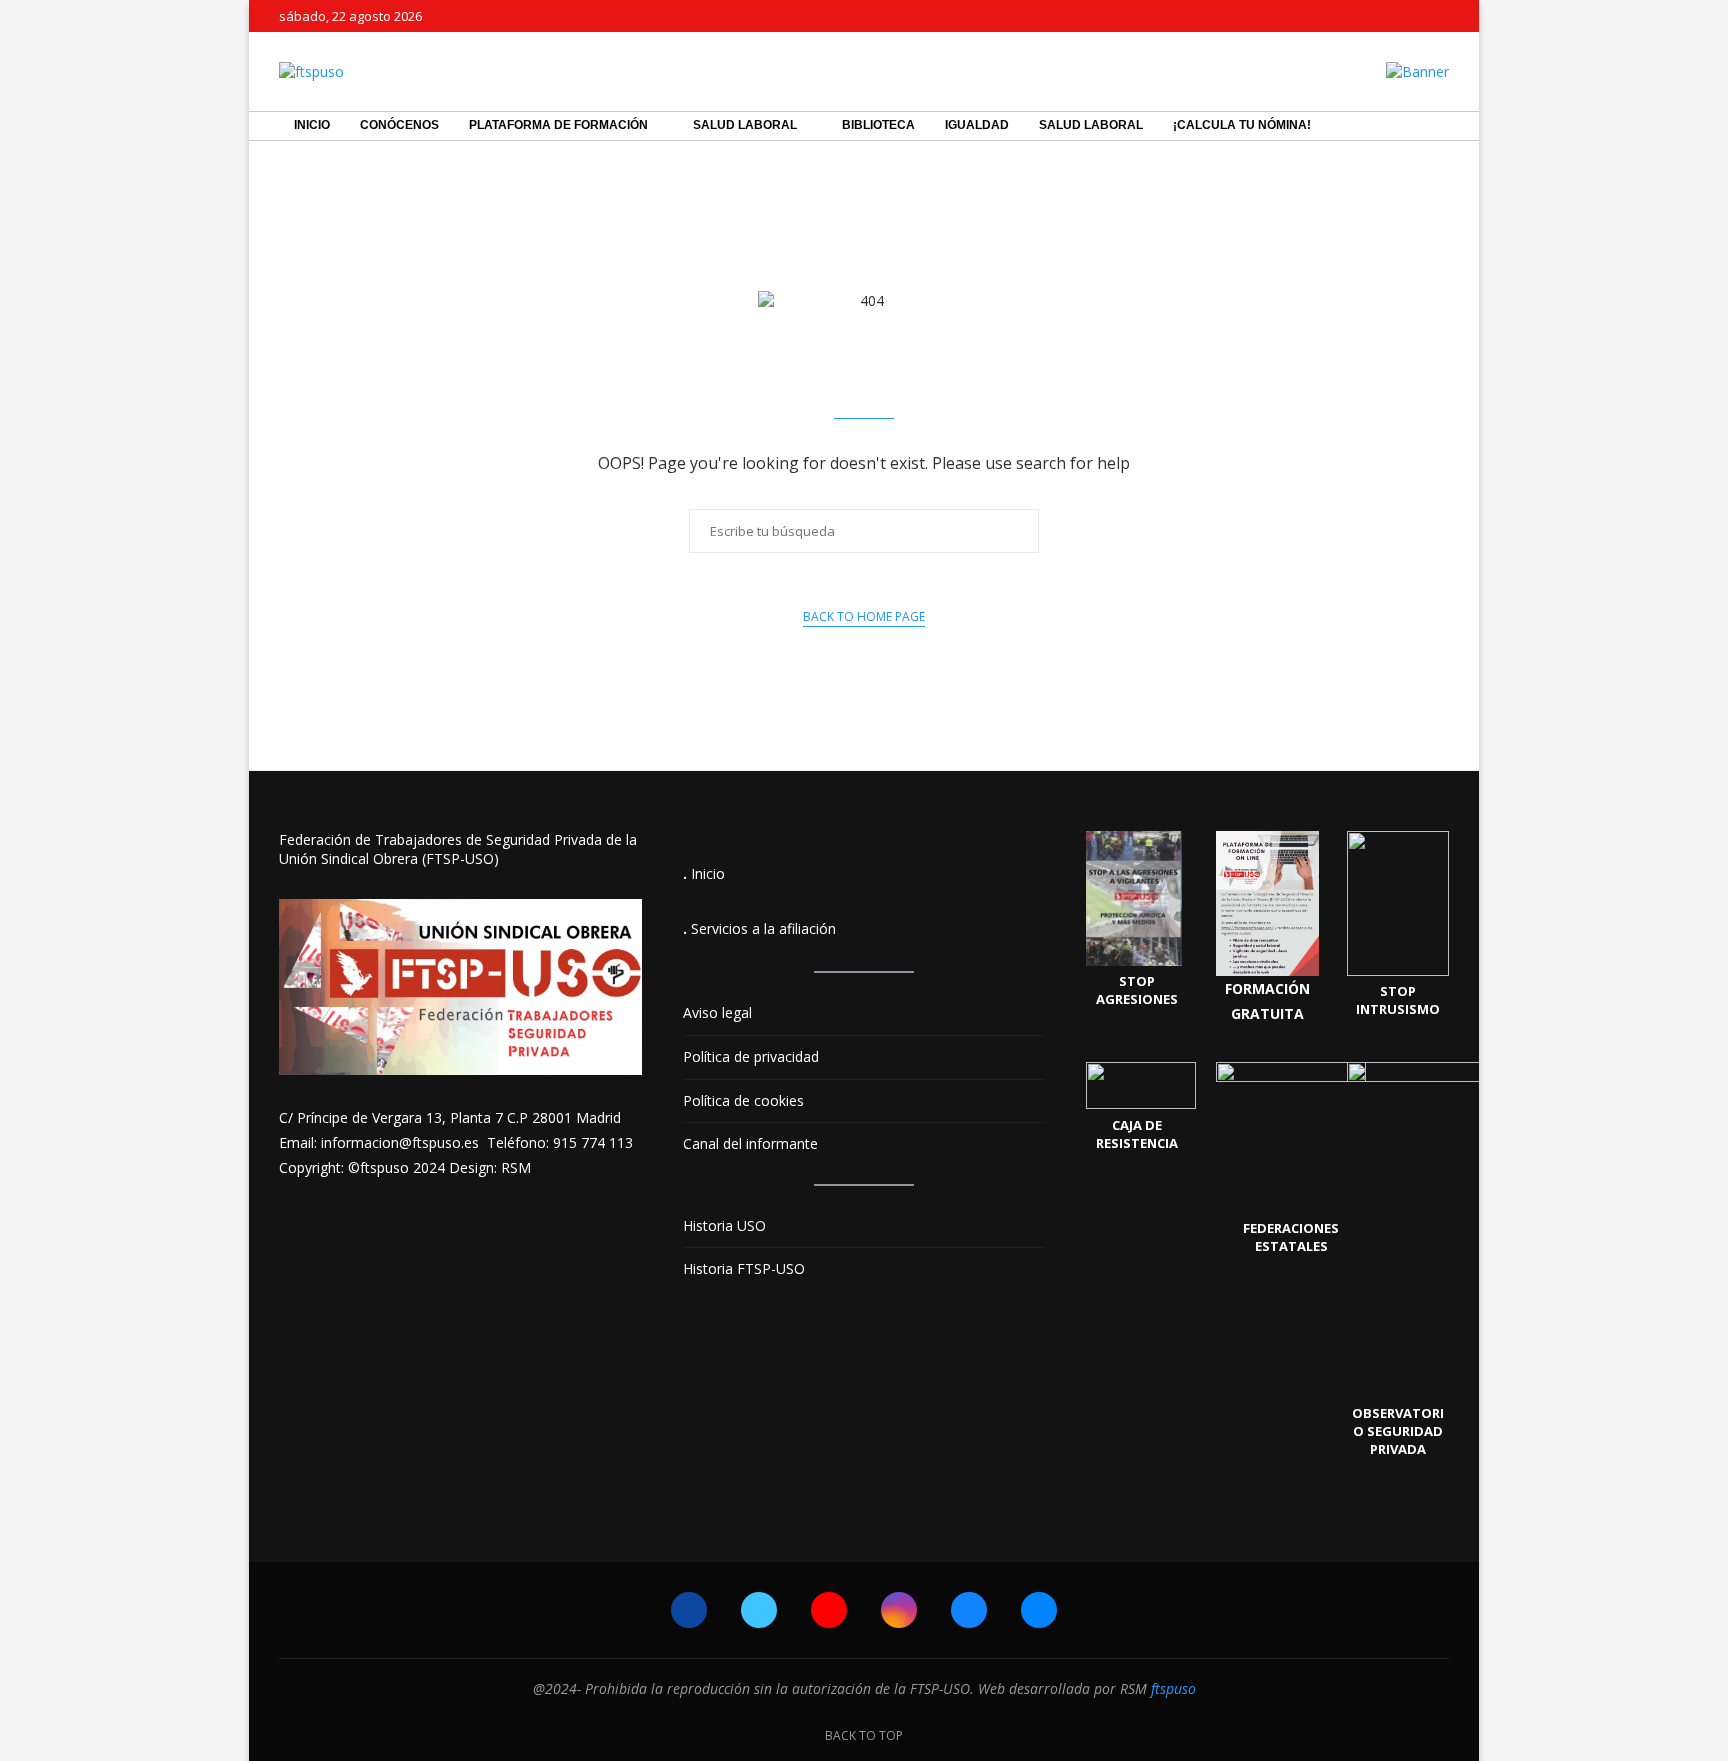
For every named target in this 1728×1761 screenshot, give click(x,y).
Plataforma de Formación (558, 125)
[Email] (1444, 16)
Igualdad (977, 125)
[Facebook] (1329, 16)
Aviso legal (717, 1012)
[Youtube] (1375, 16)
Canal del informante (750, 1143)
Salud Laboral (745, 125)
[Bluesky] (1421, 16)
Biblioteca (878, 125)
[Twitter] (1352, 16)
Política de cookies (743, 1100)
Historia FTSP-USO (744, 1268)
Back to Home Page (864, 616)
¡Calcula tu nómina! (1242, 125)
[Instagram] (1398, 16)
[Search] (1439, 126)
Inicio (312, 125)
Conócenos (399, 125)
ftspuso (1173, 1688)
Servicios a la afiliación (763, 928)
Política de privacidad (751, 1056)
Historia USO (724, 1225)
